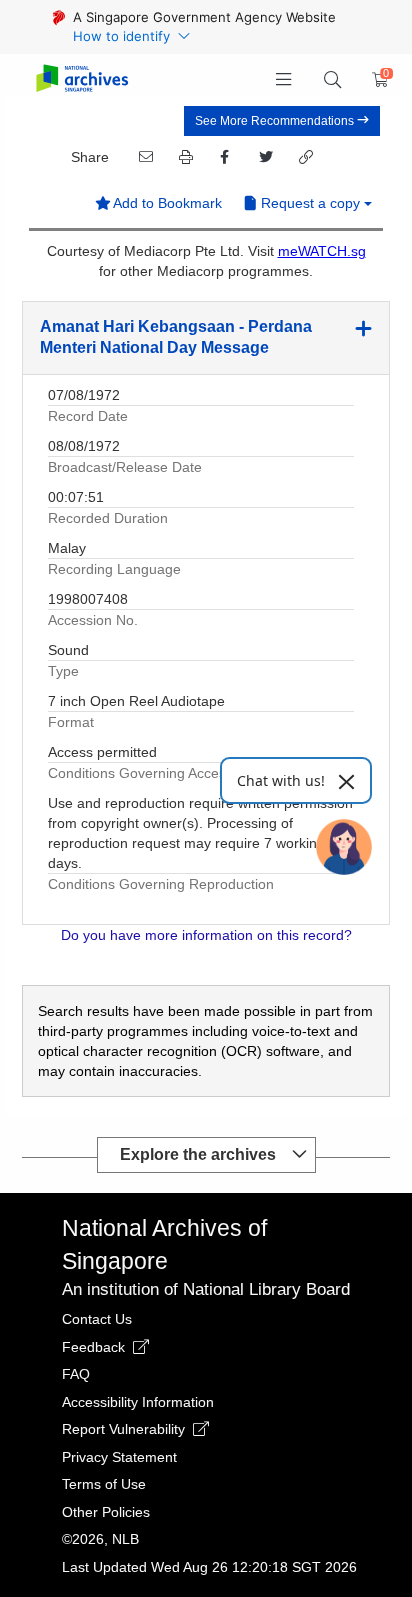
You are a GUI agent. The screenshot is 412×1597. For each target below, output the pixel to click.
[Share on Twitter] (264, 157)
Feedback (95, 1347)
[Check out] (377, 80)
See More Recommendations (276, 121)
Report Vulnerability (125, 1429)
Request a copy (310, 203)
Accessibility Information (138, 1402)
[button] (284, 80)
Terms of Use (104, 1484)
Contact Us (97, 1319)
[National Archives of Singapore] (81, 79)
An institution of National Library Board (206, 1289)
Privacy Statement (119, 1457)
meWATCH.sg (322, 251)
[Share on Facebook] (224, 157)
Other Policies (106, 1512)
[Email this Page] (144, 157)
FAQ (76, 1374)
